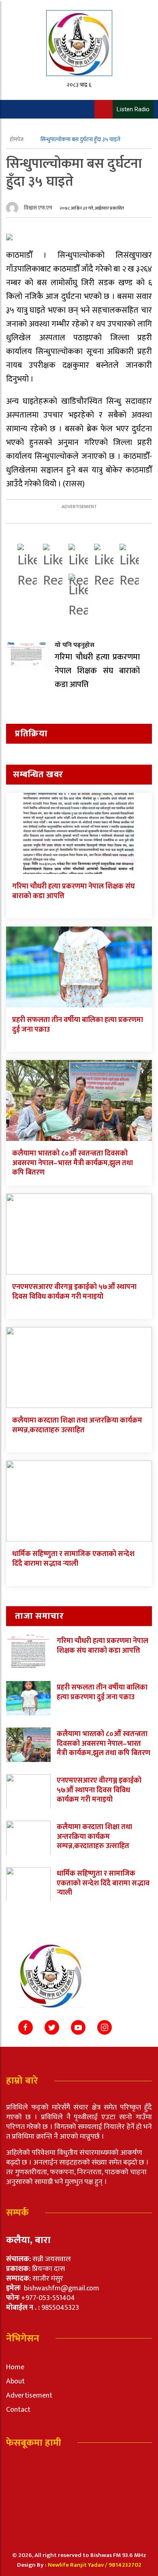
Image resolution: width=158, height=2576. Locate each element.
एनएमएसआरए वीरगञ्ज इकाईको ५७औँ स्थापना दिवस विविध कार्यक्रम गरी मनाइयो (74, 1292)
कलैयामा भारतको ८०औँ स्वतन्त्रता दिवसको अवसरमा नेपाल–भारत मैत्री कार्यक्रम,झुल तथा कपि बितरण (73, 1163)
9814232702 (125, 2565)
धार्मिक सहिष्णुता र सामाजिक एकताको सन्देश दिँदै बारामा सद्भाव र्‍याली (73, 1559)
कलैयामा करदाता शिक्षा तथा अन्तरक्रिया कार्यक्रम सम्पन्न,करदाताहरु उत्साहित (77, 1425)
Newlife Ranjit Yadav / (78, 2565)
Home (15, 2367)
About (15, 2381)
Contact (18, 2410)
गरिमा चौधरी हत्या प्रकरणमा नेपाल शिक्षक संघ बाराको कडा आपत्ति (74, 891)
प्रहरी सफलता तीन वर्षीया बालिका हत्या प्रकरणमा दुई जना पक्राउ (78, 1025)
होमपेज (17, 139)
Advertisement (29, 2396)
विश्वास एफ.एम (38, 208)
